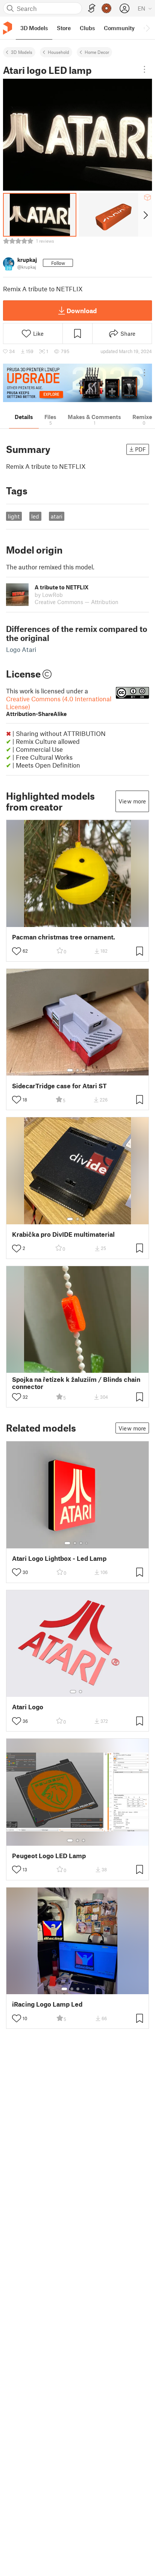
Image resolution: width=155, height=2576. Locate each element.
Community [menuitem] (119, 28)
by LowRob (49, 595)
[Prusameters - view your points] (106, 8)
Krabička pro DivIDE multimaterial (63, 1234)
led (35, 516)
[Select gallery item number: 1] (70, 1070)
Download (82, 311)
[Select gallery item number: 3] (84, 1070)
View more (132, 801)
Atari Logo (28, 1707)
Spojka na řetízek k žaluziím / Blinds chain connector (76, 1383)
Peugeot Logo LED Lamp (49, 1856)
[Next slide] (145, 215)
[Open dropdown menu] (144, 69)
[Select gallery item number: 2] (77, 1070)
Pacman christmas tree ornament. (64, 937)
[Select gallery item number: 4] (87, 1543)
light (14, 516)
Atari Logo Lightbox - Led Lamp (59, 1558)
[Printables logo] (8, 28)
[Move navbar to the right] (147, 28)
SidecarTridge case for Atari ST (59, 1086)
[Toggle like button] (17, 951)
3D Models (22, 52)
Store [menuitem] (64, 28)
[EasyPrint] (92, 8)
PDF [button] (141, 449)
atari (57, 516)
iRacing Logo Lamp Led (47, 2004)
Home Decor (97, 52)
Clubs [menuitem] (87, 28)
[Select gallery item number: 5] (89, 1989)
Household (59, 52)
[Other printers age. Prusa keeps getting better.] (77, 383)
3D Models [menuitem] (34, 28)
